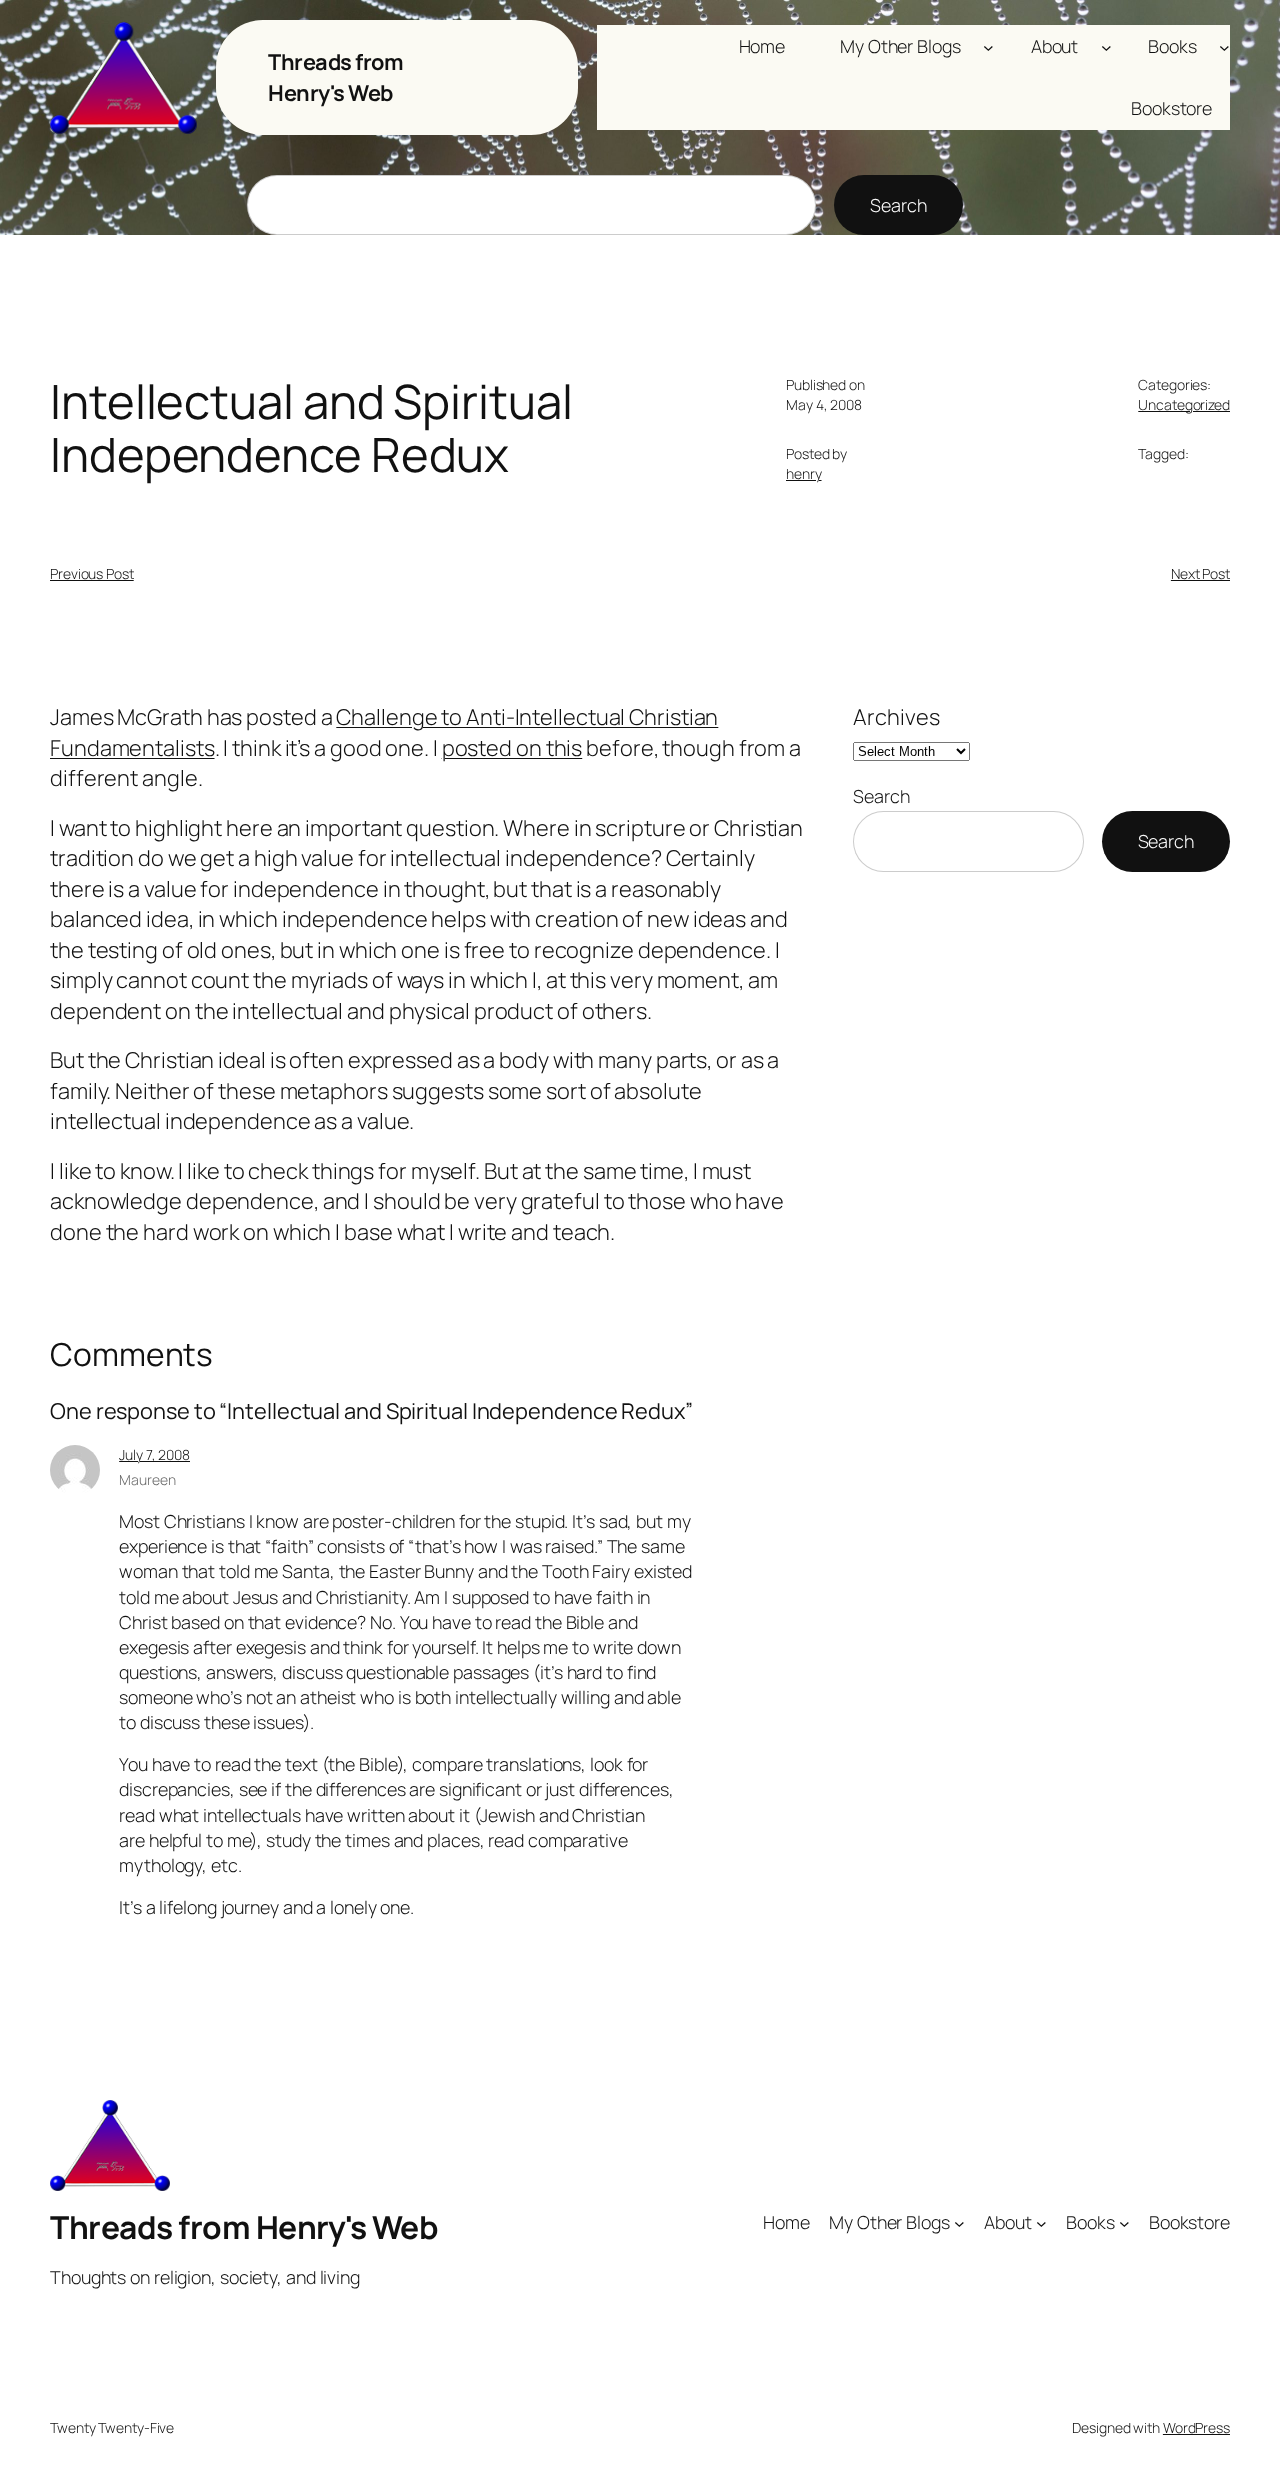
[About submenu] (1106, 46)
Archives (896, 717)
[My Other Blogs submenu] (988, 46)
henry (804, 473)
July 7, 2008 (154, 1454)
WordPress (1196, 2427)
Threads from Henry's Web (335, 77)
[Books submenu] (1224, 46)
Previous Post (92, 573)
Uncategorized (1184, 404)
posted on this (512, 748)
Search (898, 205)
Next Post (1200, 573)
